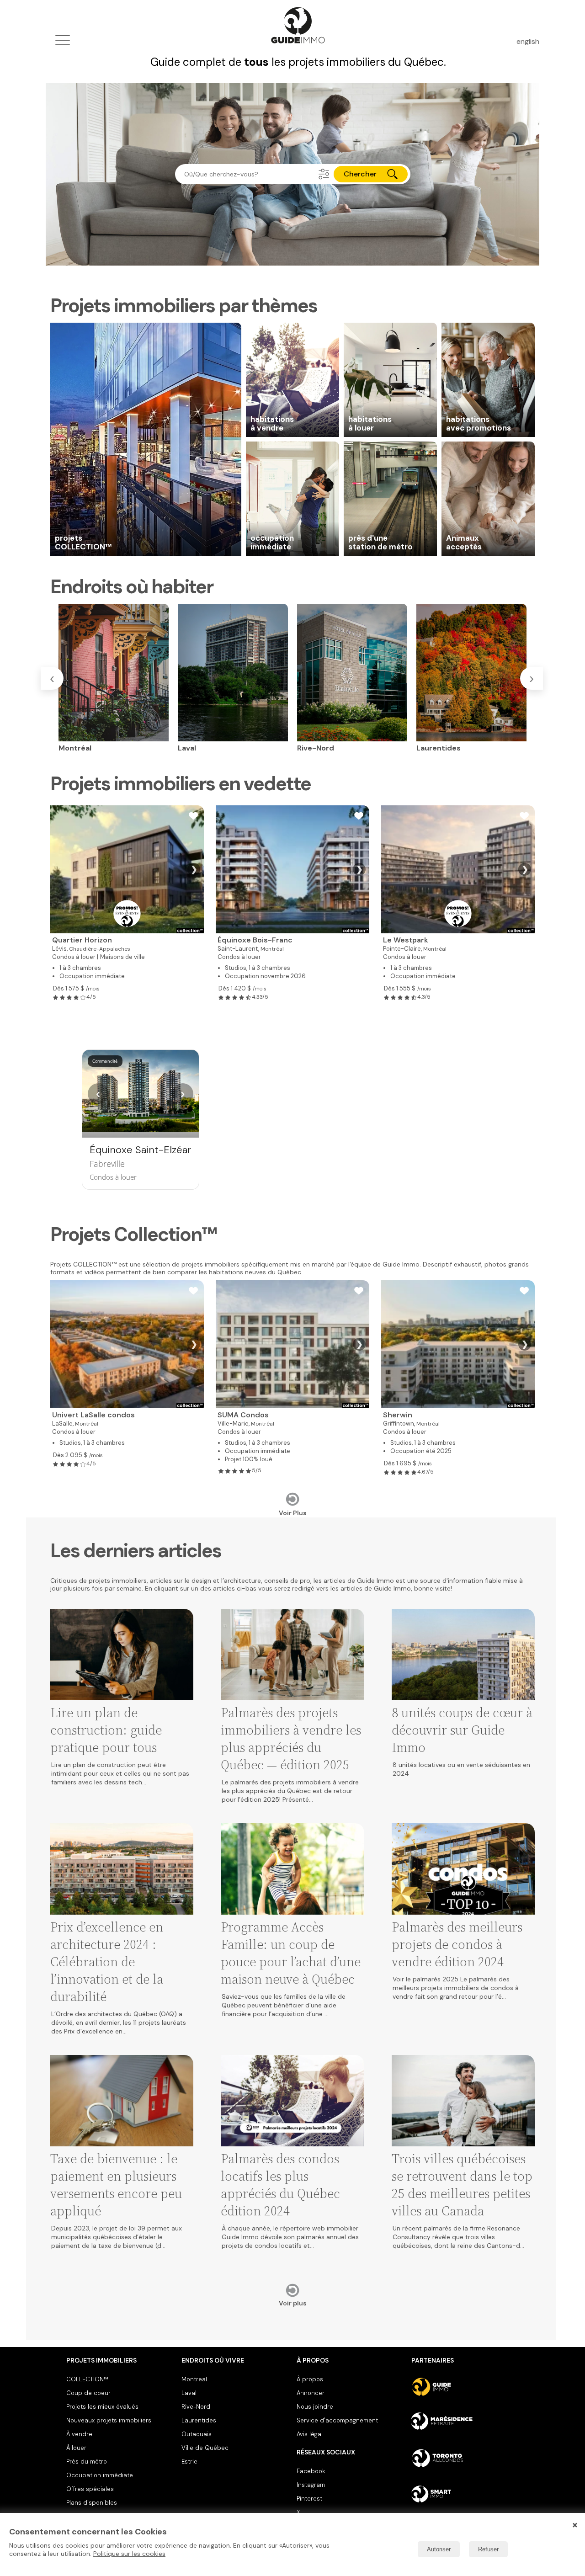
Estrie (189, 2462)
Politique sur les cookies (129, 2554)
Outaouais (197, 2434)
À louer (76, 2448)
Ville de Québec (205, 2448)
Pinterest (309, 2499)
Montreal (194, 2379)
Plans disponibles (92, 2503)
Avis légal (310, 2434)
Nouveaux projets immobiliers (109, 2420)
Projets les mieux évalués (102, 2407)
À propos (310, 2379)
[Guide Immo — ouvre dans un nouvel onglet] (465, 2387)
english (528, 41)
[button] (324, 174)
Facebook (311, 2471)
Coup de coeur (88, 2393)
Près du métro (87, 2462)
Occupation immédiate (100, 2475)
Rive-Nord (196, 2407)
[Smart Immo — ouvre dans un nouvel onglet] (465, 2494)
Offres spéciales (90, 2489)
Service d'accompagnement (337, 2420)
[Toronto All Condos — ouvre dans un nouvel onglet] (465, 2458)
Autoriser (439, 2549)
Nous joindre (315, 2407)
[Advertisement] (292, 1120)
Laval (189, 2393)
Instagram (311, 2485)
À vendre (79, 2434)
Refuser (488, 2549)
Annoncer (311, 2393)
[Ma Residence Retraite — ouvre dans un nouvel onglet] (465, 2422)
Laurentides (199, 2420)
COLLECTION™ (87, 2379)
